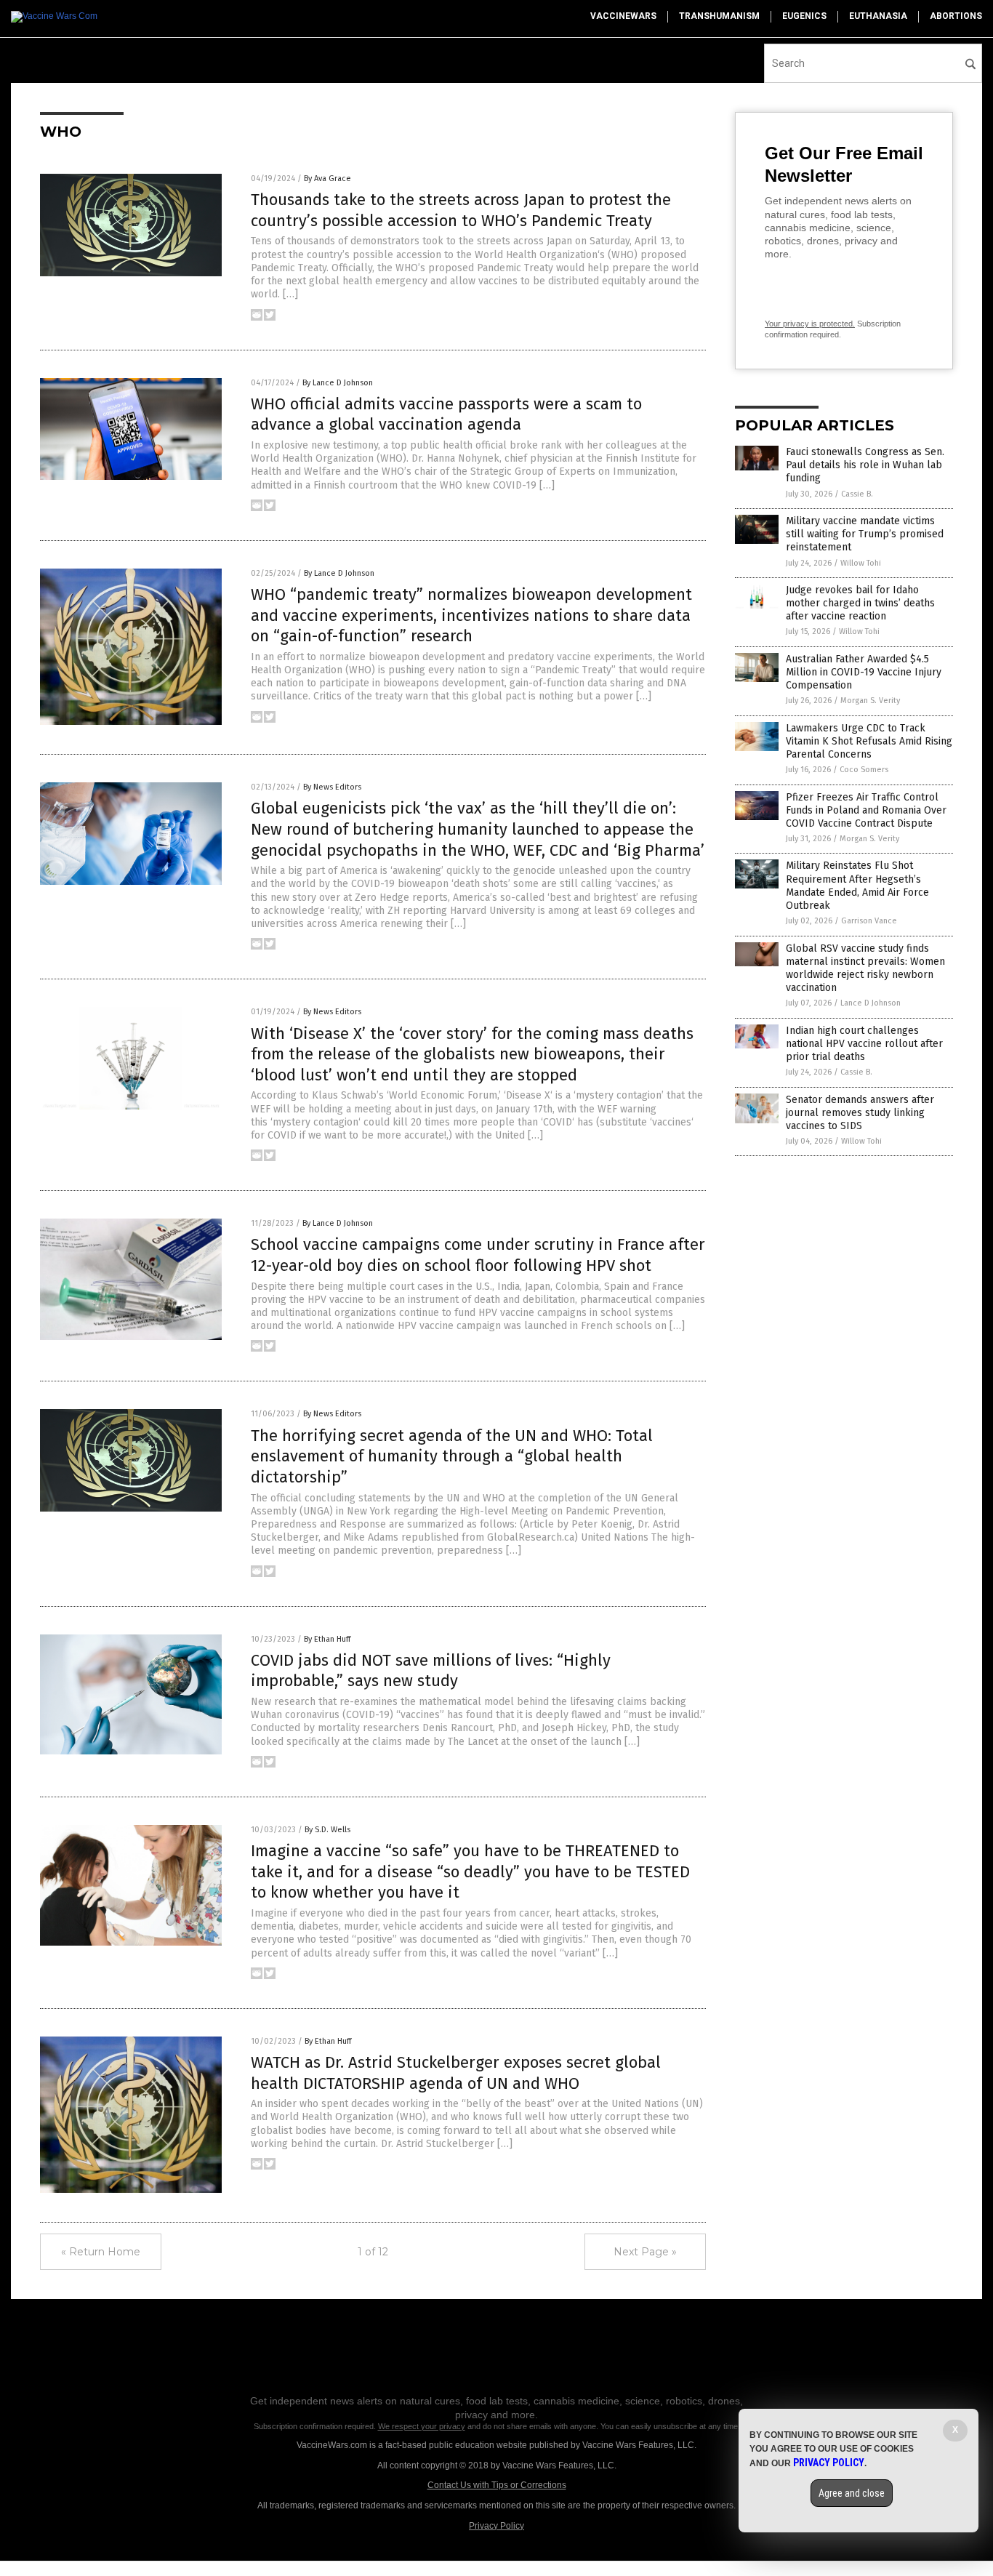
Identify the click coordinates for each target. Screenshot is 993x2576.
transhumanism (719, 16)
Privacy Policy (496, 2526)
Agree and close (852, 2493)
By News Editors (332, 787)
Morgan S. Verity (870, 701)
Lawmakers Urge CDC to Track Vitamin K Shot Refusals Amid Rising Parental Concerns (869, 741)
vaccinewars (623, 16)
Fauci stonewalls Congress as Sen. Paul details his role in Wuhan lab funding (865, 465)
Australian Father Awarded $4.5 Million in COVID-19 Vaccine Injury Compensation (864, 672)
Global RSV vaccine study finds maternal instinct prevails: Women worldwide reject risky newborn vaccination (865, 968)
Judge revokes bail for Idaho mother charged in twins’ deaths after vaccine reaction (860, 603)
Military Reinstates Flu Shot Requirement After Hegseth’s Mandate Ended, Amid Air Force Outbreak (857, 886)
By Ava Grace (327, 178)
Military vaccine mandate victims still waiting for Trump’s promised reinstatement (865, 534)
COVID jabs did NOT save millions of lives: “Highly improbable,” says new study (431, 1671)
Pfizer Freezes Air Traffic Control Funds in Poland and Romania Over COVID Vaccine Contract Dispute (866, 810)
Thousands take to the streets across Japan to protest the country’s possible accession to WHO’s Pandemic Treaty (461, 210)
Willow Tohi (861, 563)
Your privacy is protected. (810, 324)
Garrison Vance (869, 921)
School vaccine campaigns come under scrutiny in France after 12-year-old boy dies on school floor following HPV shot (478, 1255)
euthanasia (878, 16)
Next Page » (645, 2252)
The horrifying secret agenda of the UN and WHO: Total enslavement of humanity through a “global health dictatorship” (452, 1456)
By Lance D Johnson (338, 383)
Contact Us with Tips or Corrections (497, 2485)
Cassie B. (857, 494)
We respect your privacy (422, 2426)
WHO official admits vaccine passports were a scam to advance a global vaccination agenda (446, 414)
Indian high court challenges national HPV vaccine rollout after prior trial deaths (864, 1044)
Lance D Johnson (871, 1003)
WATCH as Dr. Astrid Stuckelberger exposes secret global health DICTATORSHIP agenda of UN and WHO (456, 2073)
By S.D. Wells (327, 1830)
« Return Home (101, 2252)
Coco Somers (864, 770)
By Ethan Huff (327, 1639)
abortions (956, 16)
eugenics (804, 16)
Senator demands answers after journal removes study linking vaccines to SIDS (860, 1113)
